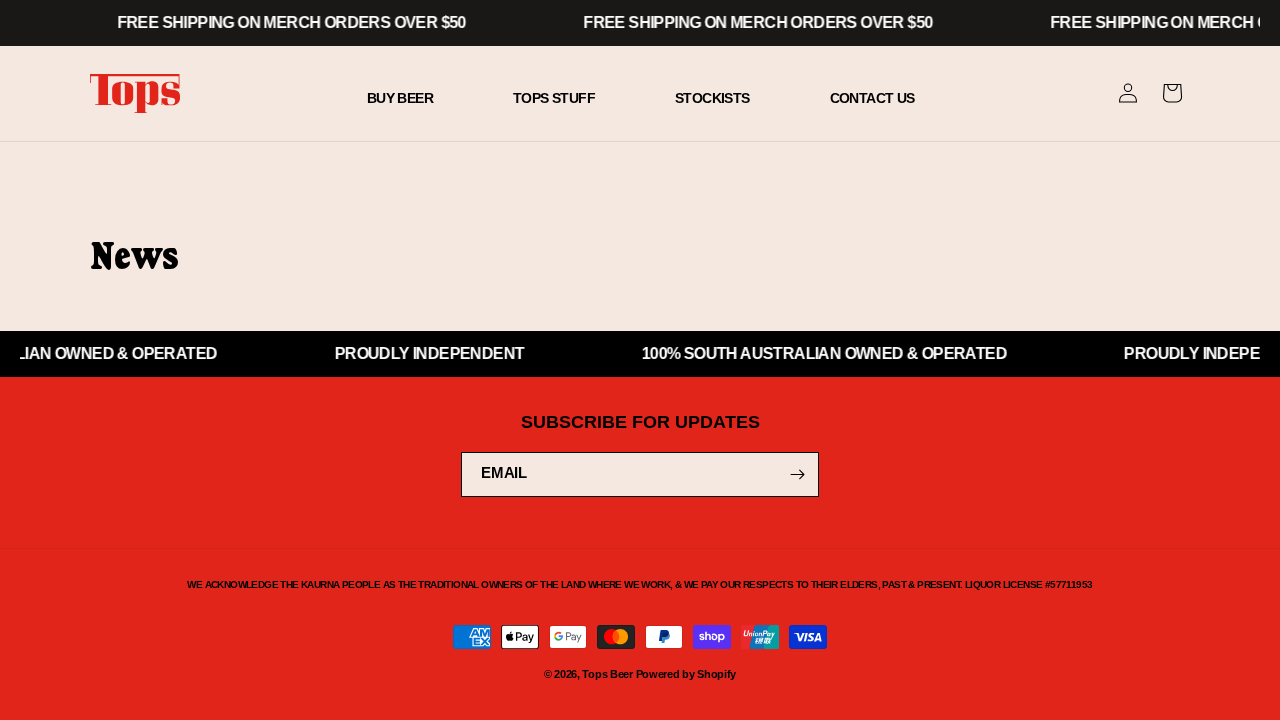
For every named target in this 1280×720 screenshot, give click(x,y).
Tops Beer (607, 674)
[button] (1172, 93)
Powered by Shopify (686, 674)
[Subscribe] (797, 474)
